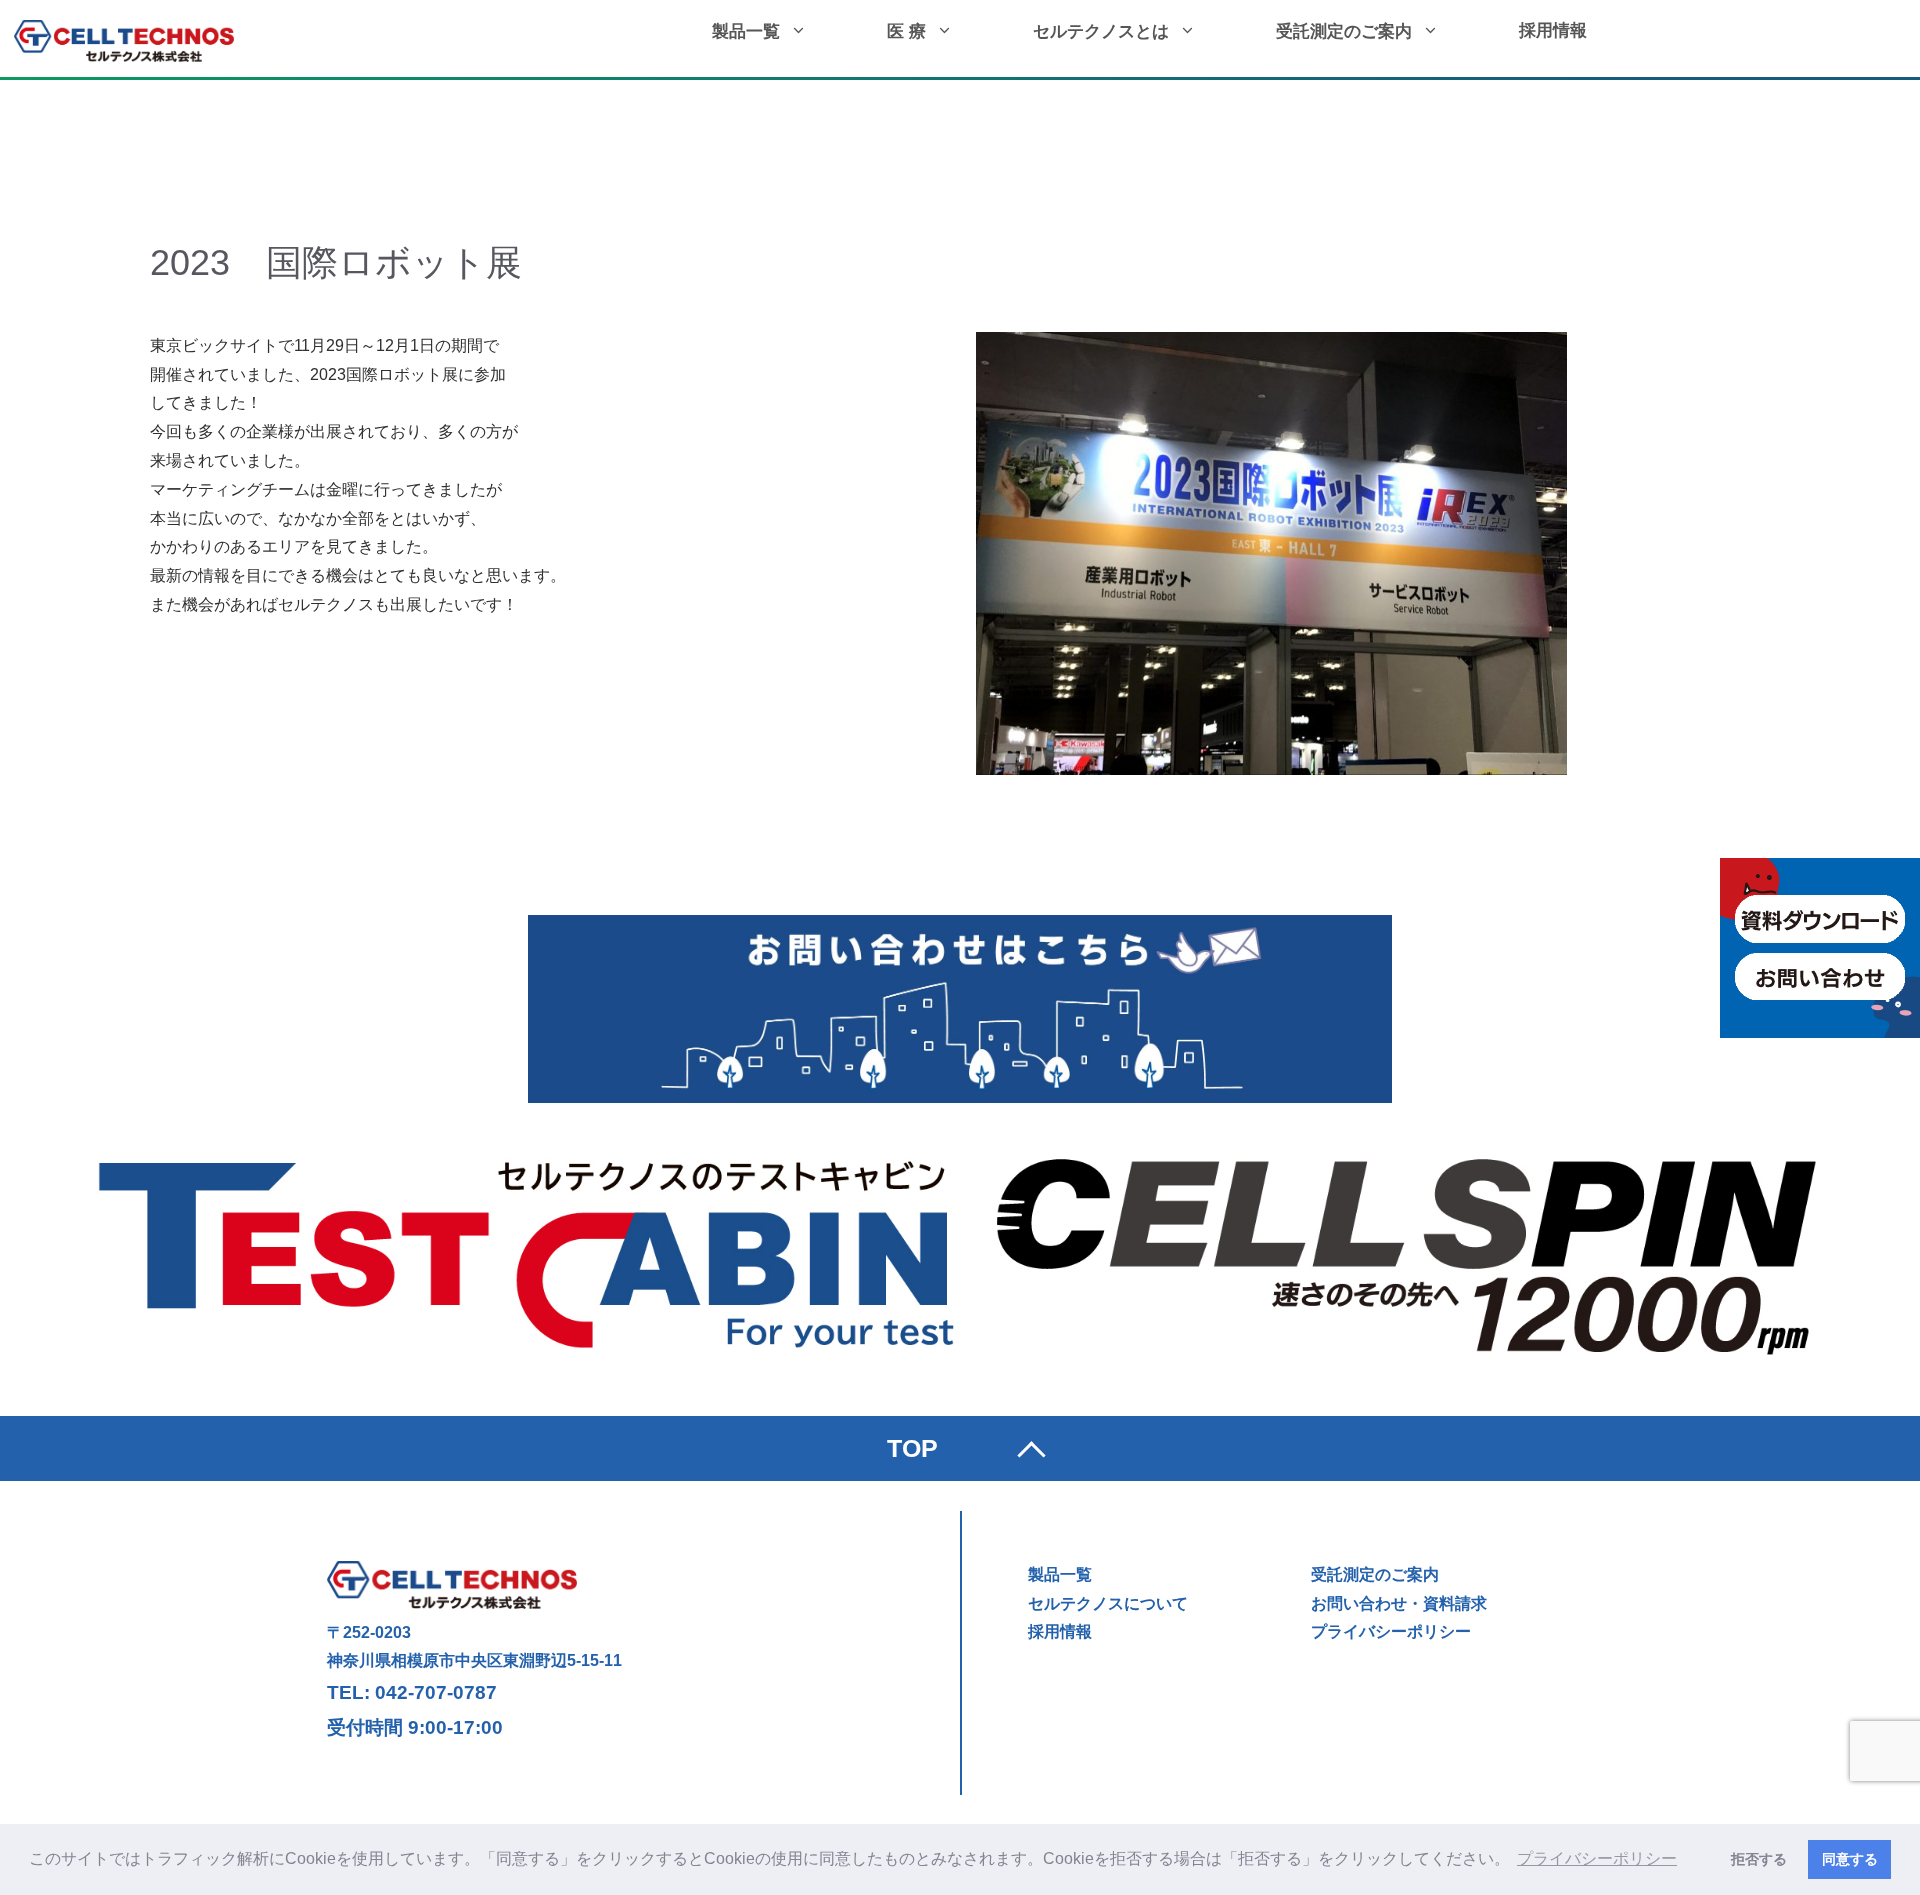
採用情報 (1553, 30)
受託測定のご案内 (1344, 31)
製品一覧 (746, 31)
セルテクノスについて (1108, 1603)
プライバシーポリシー (1391, 1631)
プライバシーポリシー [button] (1597, 1858)
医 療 (906, 31)
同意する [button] (1850, 1859)
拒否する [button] (1759, 1859)
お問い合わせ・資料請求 (1399, 1603)
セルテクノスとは (1101, 31)
